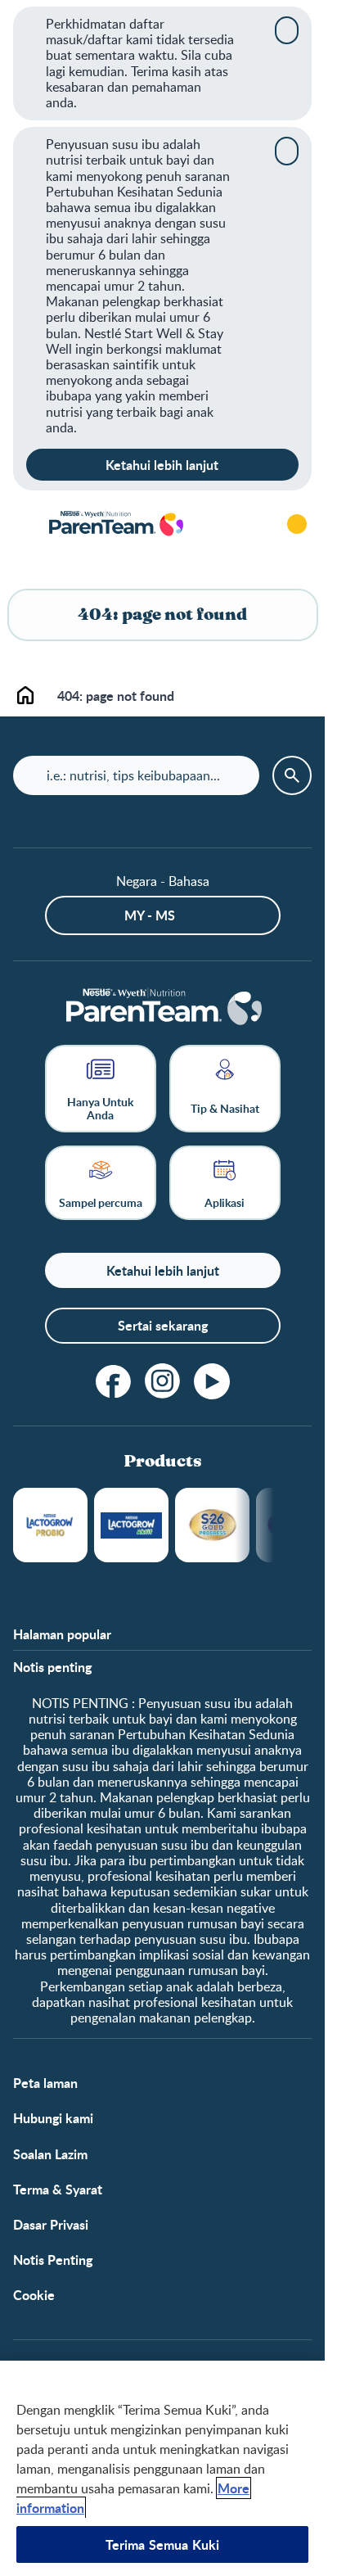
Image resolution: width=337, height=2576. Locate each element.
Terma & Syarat (58, 2189)
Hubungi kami (53, 2118)
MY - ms (150, 915)
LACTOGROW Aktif (131, 1525)
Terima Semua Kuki (163, 2544)
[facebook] (114, 1381)
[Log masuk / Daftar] (297, 524)
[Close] (287, 30)
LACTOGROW (50, 1525)
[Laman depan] (115, 524)
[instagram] (163, 1381)
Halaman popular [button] (62, 1634)
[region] (162, 2468)
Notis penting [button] (52, 1667)
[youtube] (212, 1381)
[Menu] (25, 524)
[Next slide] (274, 1525)
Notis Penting (53, 2260)
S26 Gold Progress (212, 1525)
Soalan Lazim (50, 2154)
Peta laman (45, 2083)
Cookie (34, 2295)
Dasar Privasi (51, 2224)
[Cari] (251, 524)
